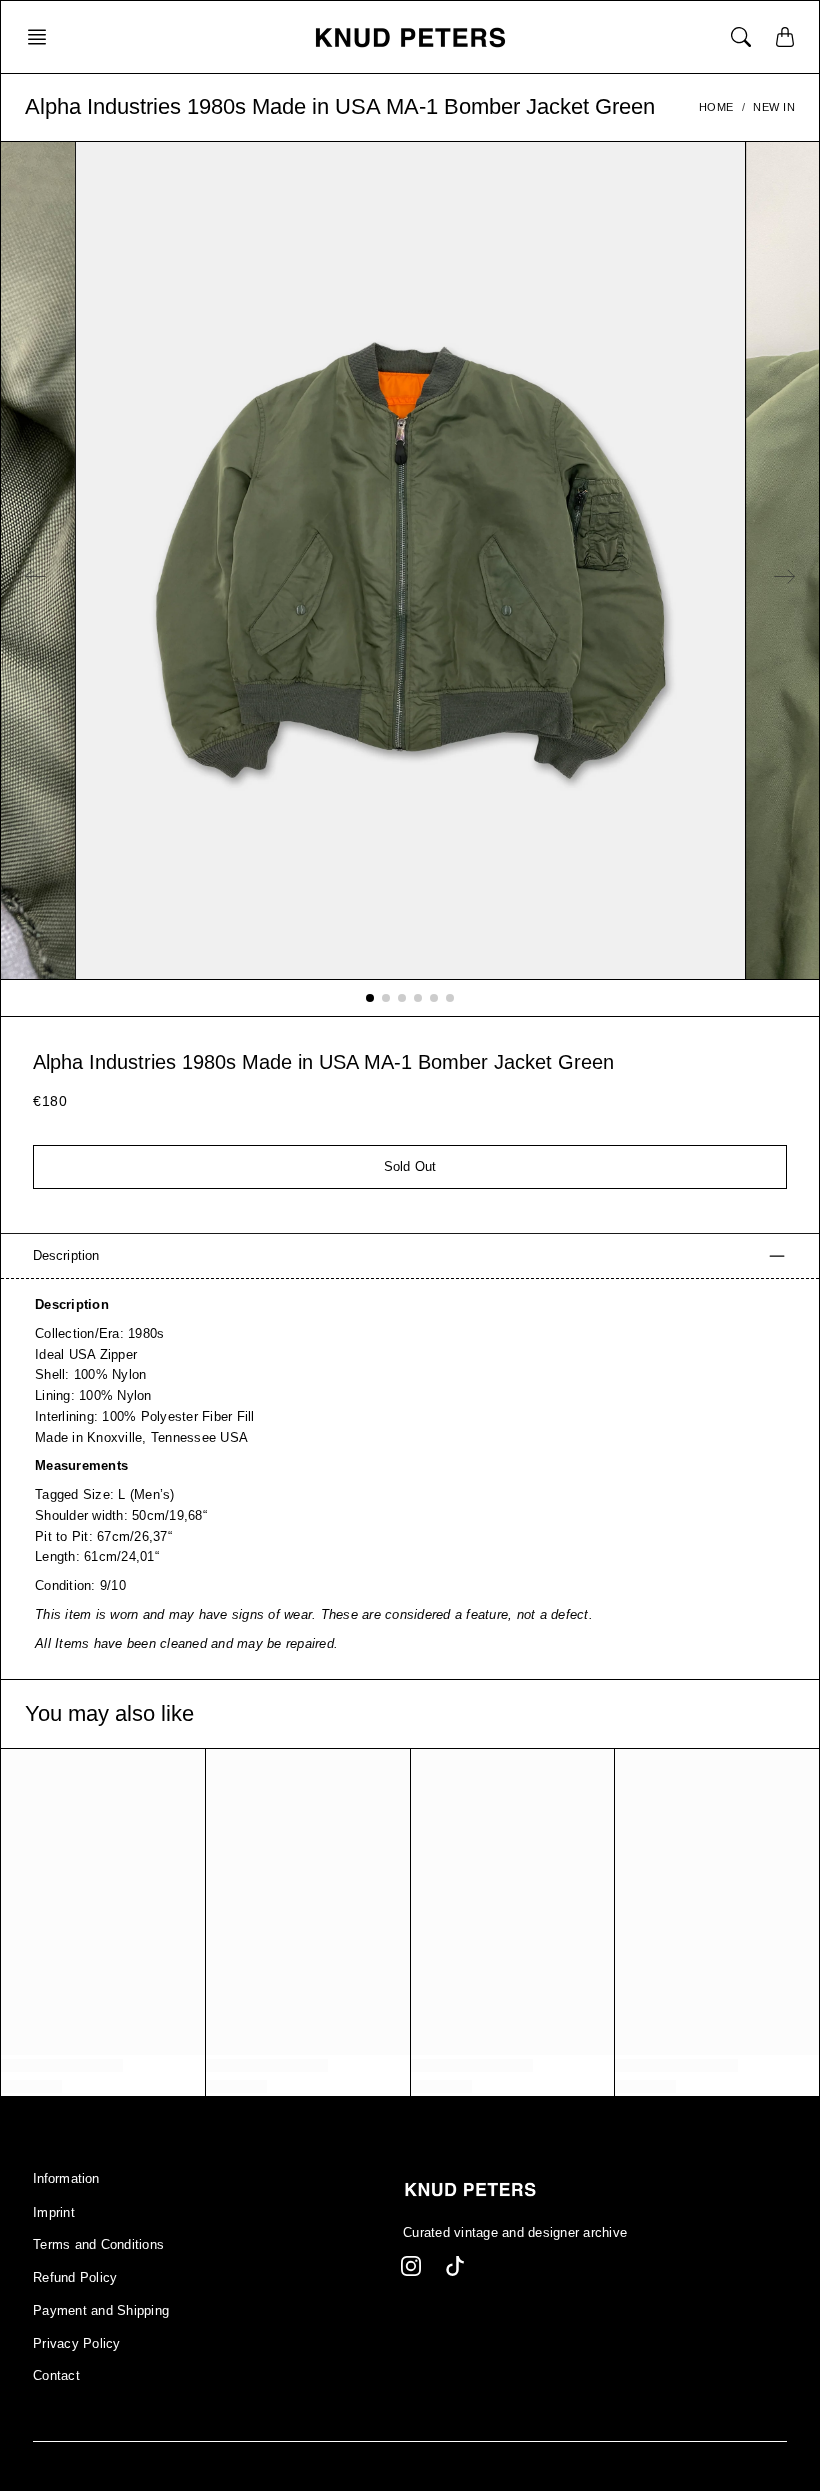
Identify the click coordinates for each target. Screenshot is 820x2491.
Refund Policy (75, 2278)
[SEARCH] (741, 37)
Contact (56, 2376)
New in (774, 107)
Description (66, 1255)
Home (716, 107)
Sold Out (410, 1167)
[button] (43, 37)
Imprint (54, 2213)
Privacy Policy (77, 2344)
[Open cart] (785, 37)
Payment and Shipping (101, 2311)
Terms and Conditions (98, 2245)
